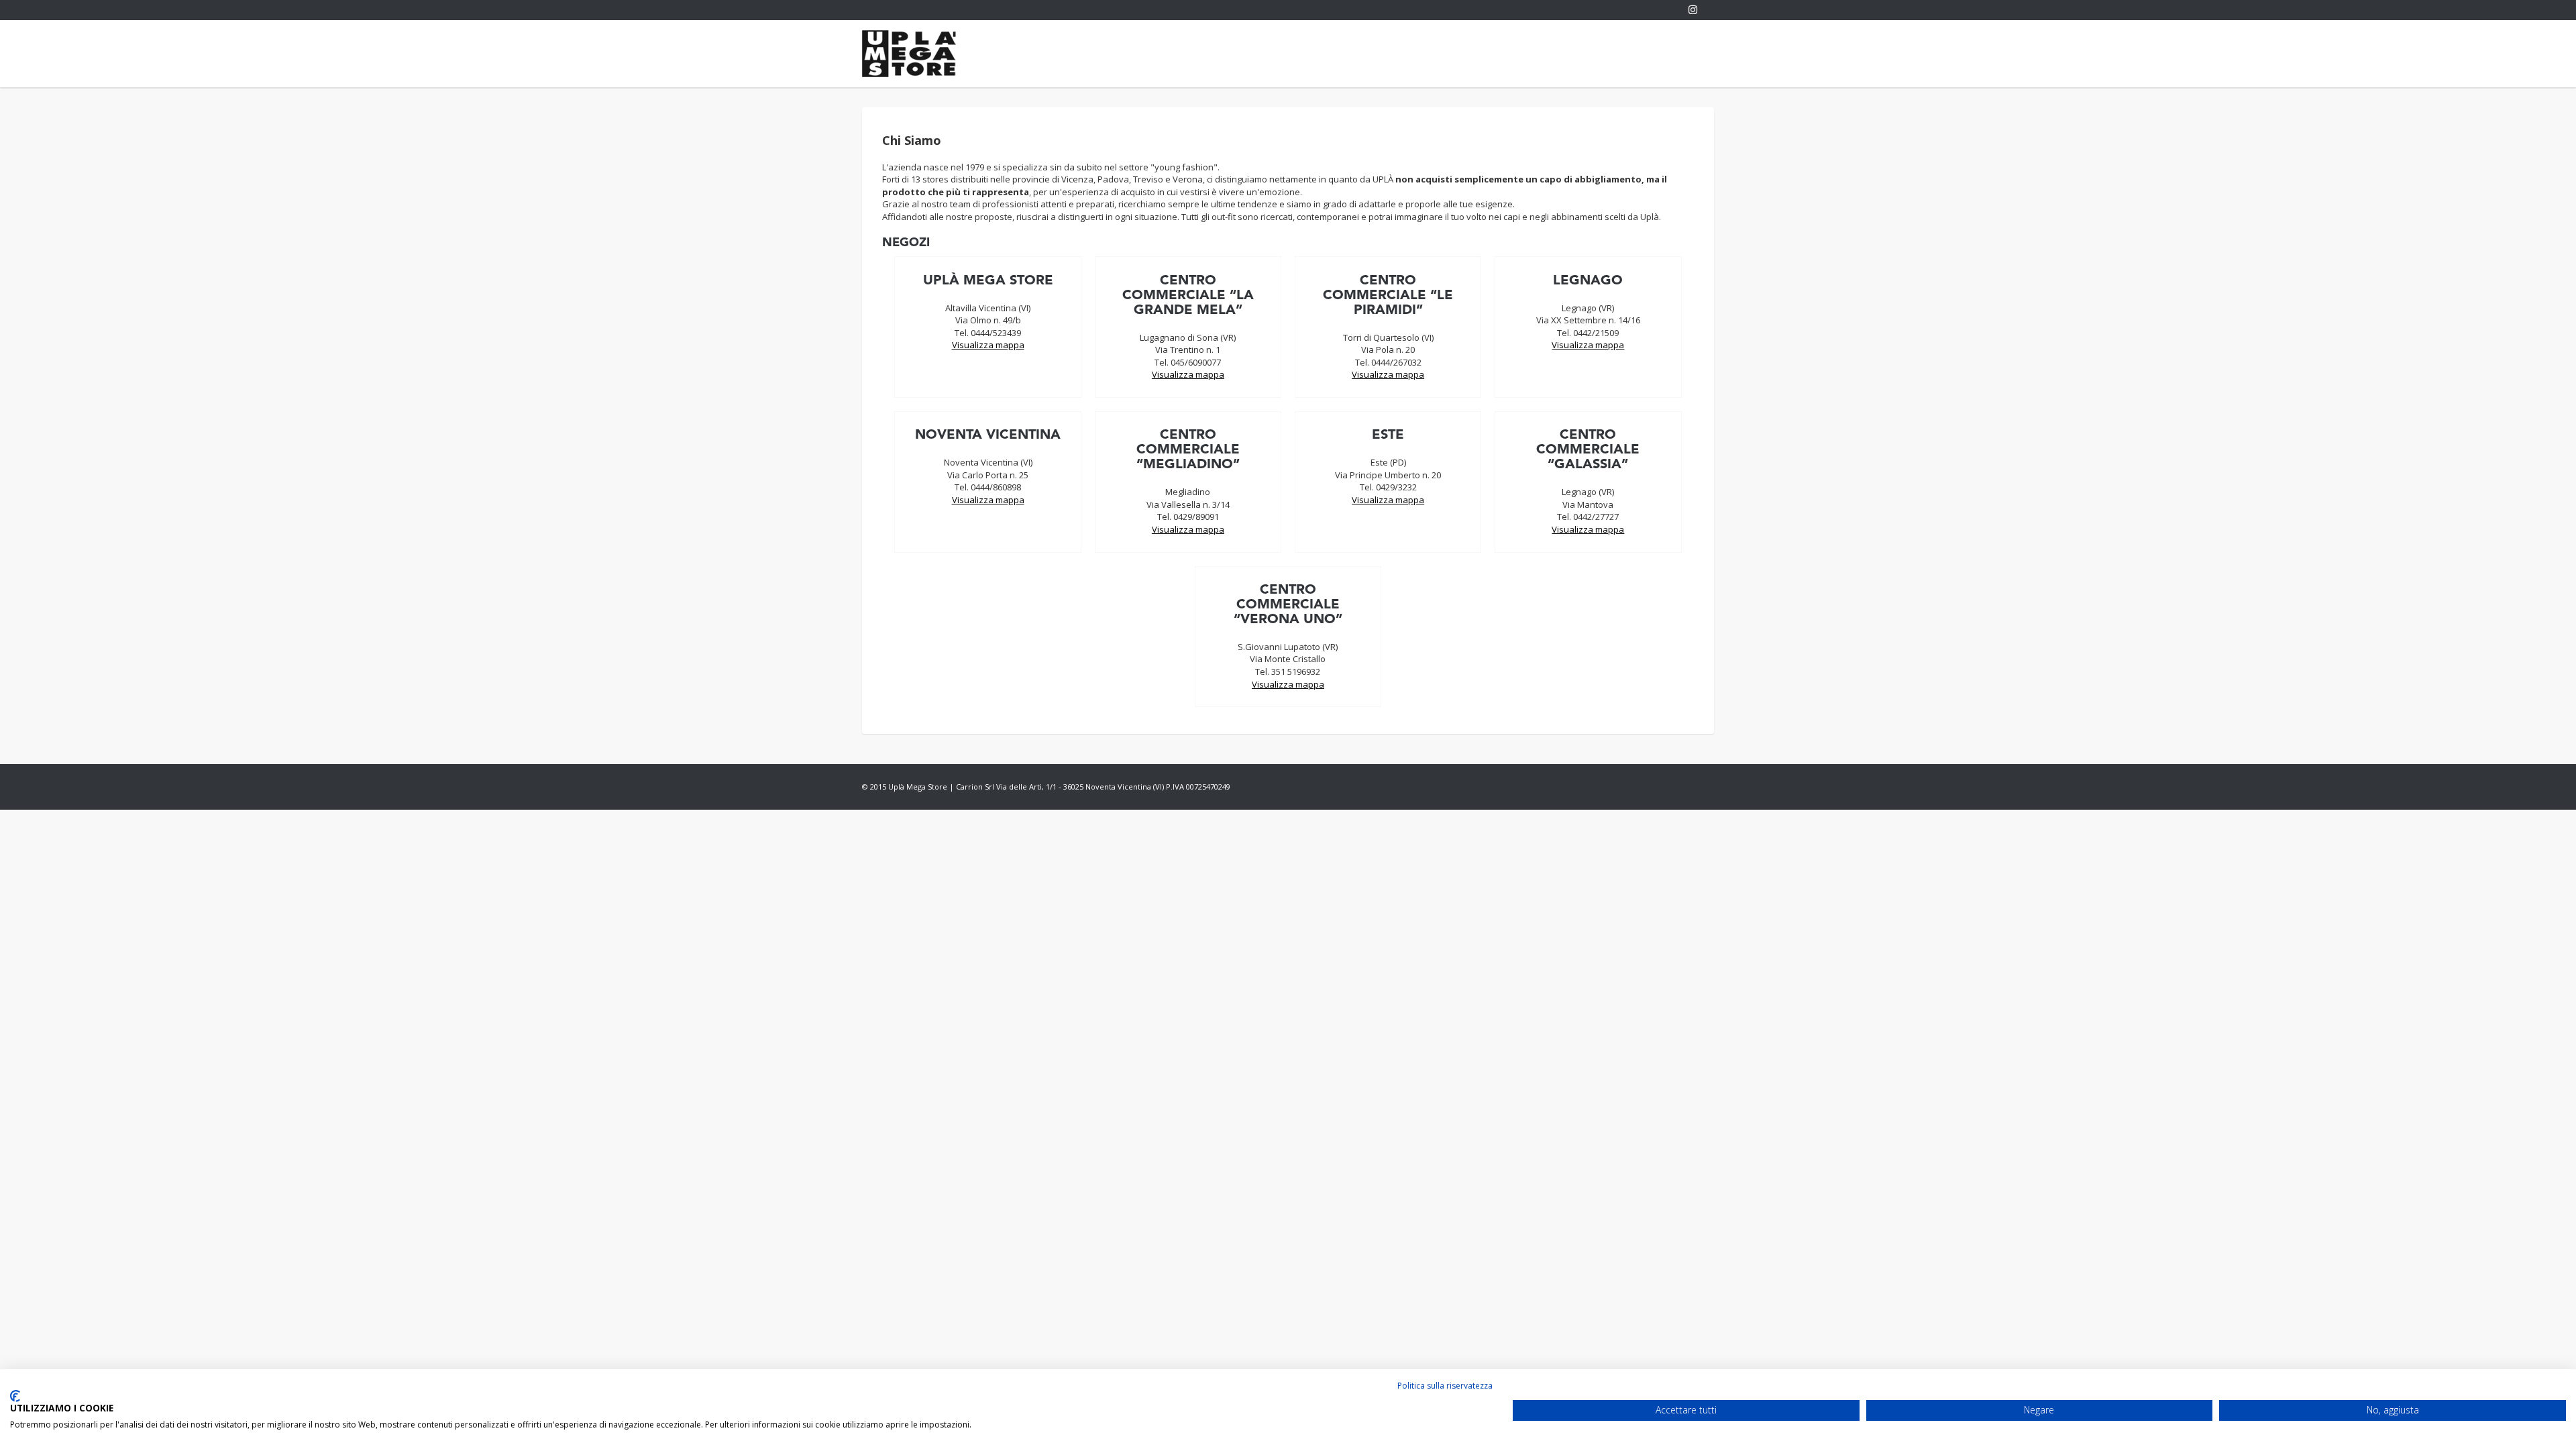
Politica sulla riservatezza (1445, 1386)
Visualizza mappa (988, 345)
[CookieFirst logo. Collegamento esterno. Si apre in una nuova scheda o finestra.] (15, 1396)
